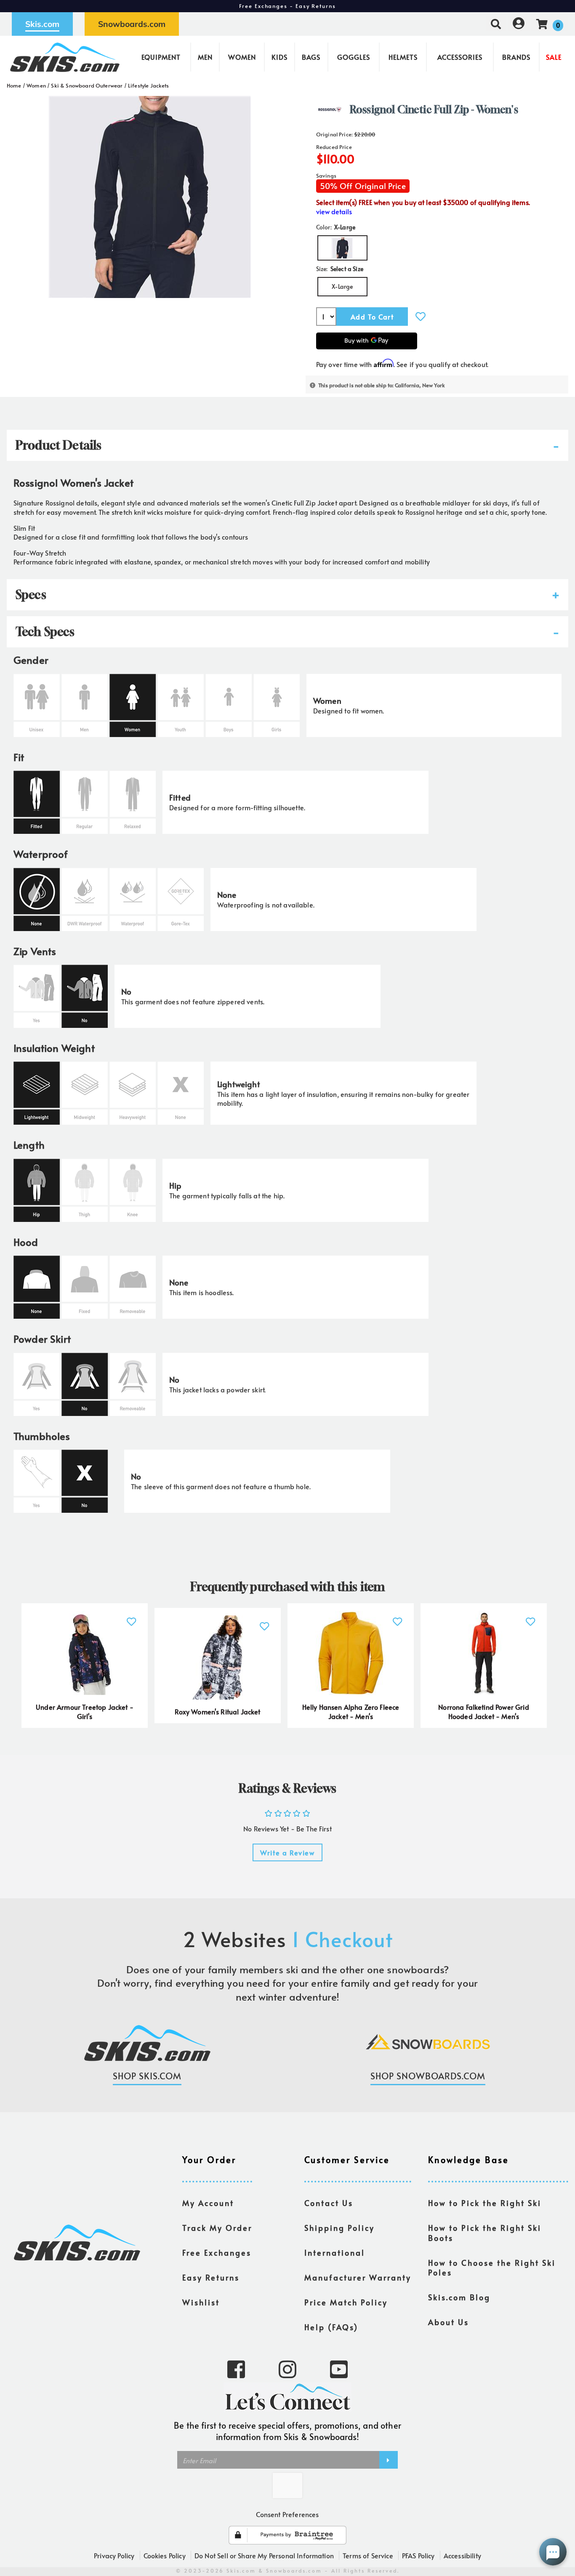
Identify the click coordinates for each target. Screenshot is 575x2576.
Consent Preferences (287, 2514)
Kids (280, 57)
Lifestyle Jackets (149, 85)
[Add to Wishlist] (421, 316)
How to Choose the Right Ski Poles (492, 2268)
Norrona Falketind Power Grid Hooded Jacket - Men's (483, 1711)
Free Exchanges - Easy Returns (287, 6)
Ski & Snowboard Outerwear (87, 85)
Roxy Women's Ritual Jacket (217, 1711)
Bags (311, 57)
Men (205, 57)
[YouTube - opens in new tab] (339, 2368)
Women (242, 57)
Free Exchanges (217, 2253)
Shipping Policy (339, 2228)
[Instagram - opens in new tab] (287, 2368)
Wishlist (201, 2302)
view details (334, 212)
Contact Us (329, 2203)
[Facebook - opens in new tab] (236, 2368)
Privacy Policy (114, 2555)
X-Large (342, 286)
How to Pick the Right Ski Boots (485, 2233)
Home (14, 85)
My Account (208, 2203)
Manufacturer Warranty (358, 2278)
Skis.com (42, 24)
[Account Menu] (519, 24)
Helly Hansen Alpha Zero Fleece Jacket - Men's (351, 1711)
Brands (516, 57)
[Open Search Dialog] (496, 24)
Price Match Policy (346, 2302)
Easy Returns (211, 2278)
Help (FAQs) (331, 2327)
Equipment (161, 57)
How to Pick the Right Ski (485, 2203)
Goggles (354, 57)
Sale (554, 57)
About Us (449, 2322)
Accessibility (462, 2555)
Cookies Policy (165, 2555)
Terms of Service (368, 2555)
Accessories (460, 57)
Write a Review (287, 1852)
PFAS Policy (418, 2555)
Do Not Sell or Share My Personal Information (264, 2555)
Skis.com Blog (459, 2297)
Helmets (403, 57)
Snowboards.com (132, 24)
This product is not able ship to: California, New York (382, 385)
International (335, 2253)
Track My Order (217, 2228)
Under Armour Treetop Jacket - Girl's (85, 1711)
